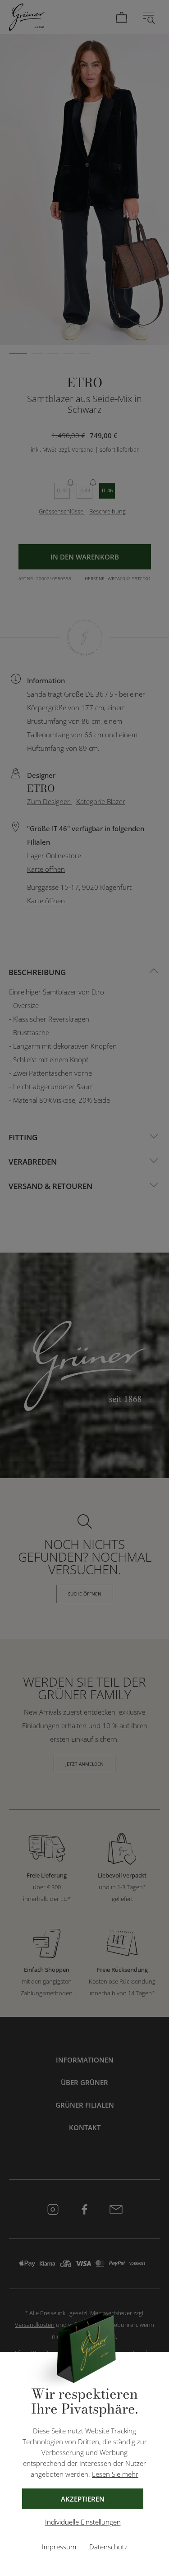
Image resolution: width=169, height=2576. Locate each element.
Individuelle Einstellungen (83, 2522)
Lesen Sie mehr (115, 2474)
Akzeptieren (83, 2499)
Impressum (59, 2547)
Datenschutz (108, 2547)
